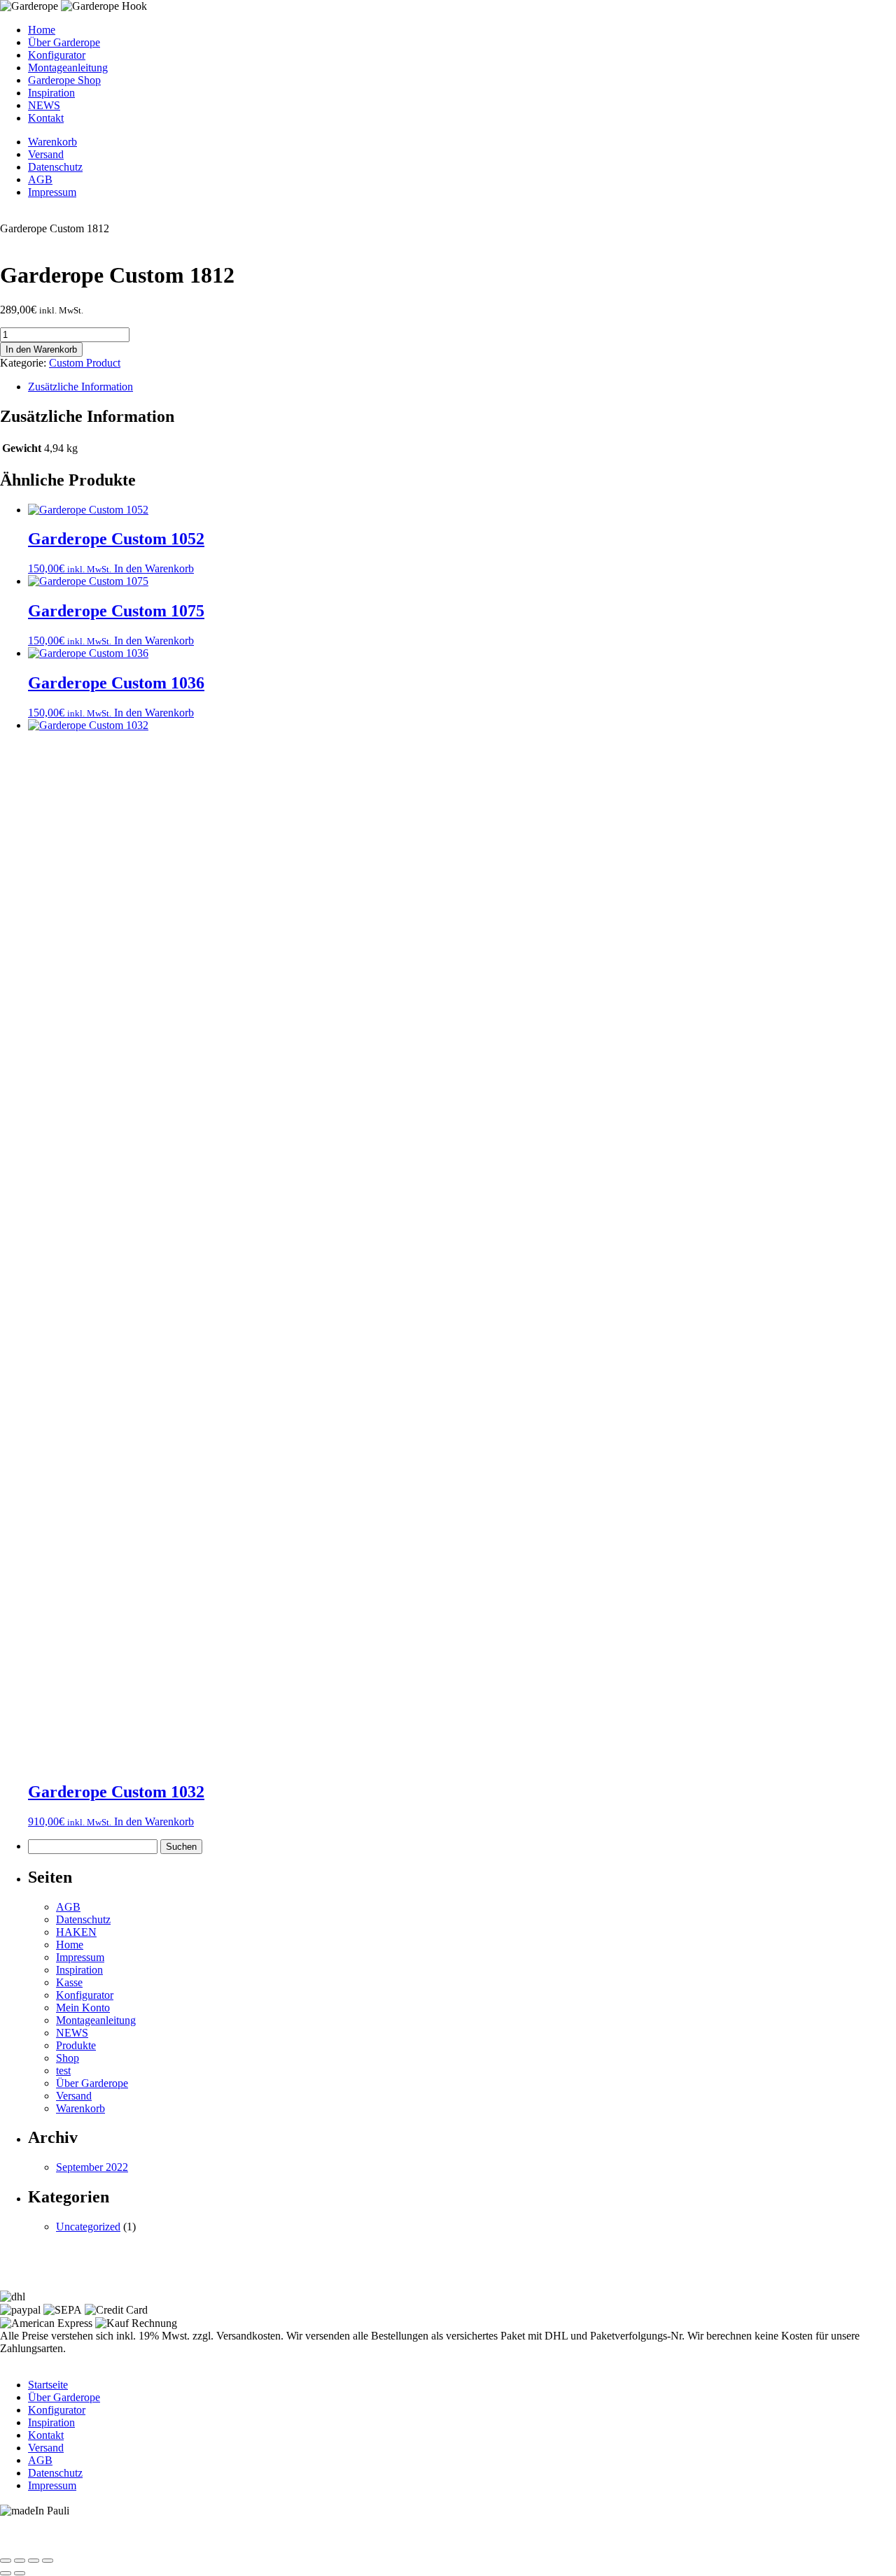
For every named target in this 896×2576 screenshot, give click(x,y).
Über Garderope (64, 42)
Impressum (52, 192)
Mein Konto (83, 2008)
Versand (46, 154)
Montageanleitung (68, 68)
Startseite (48, 2385)
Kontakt (46, 118)
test (63, 2071)
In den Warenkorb (41, 349)
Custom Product (85, 363)
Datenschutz (55, 167)
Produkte (76, 2045)
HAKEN (76, 1932)
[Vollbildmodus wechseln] (20, 2561)
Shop (68, 2058)
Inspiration (51, 93)
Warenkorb (52, 142)
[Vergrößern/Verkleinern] (6, 2561)
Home (42, 30)
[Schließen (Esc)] (48, 2561)
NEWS (44, 105)
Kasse (69, 1982)
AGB (40, 179)
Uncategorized (88, 2227)
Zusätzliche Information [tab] (80, 387)
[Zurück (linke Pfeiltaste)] (6, 2573)
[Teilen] (34, 2561)
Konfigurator (57, 55)
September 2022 (92, 2167)
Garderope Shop (64, 80)
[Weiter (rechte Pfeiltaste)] (20, 2573)
